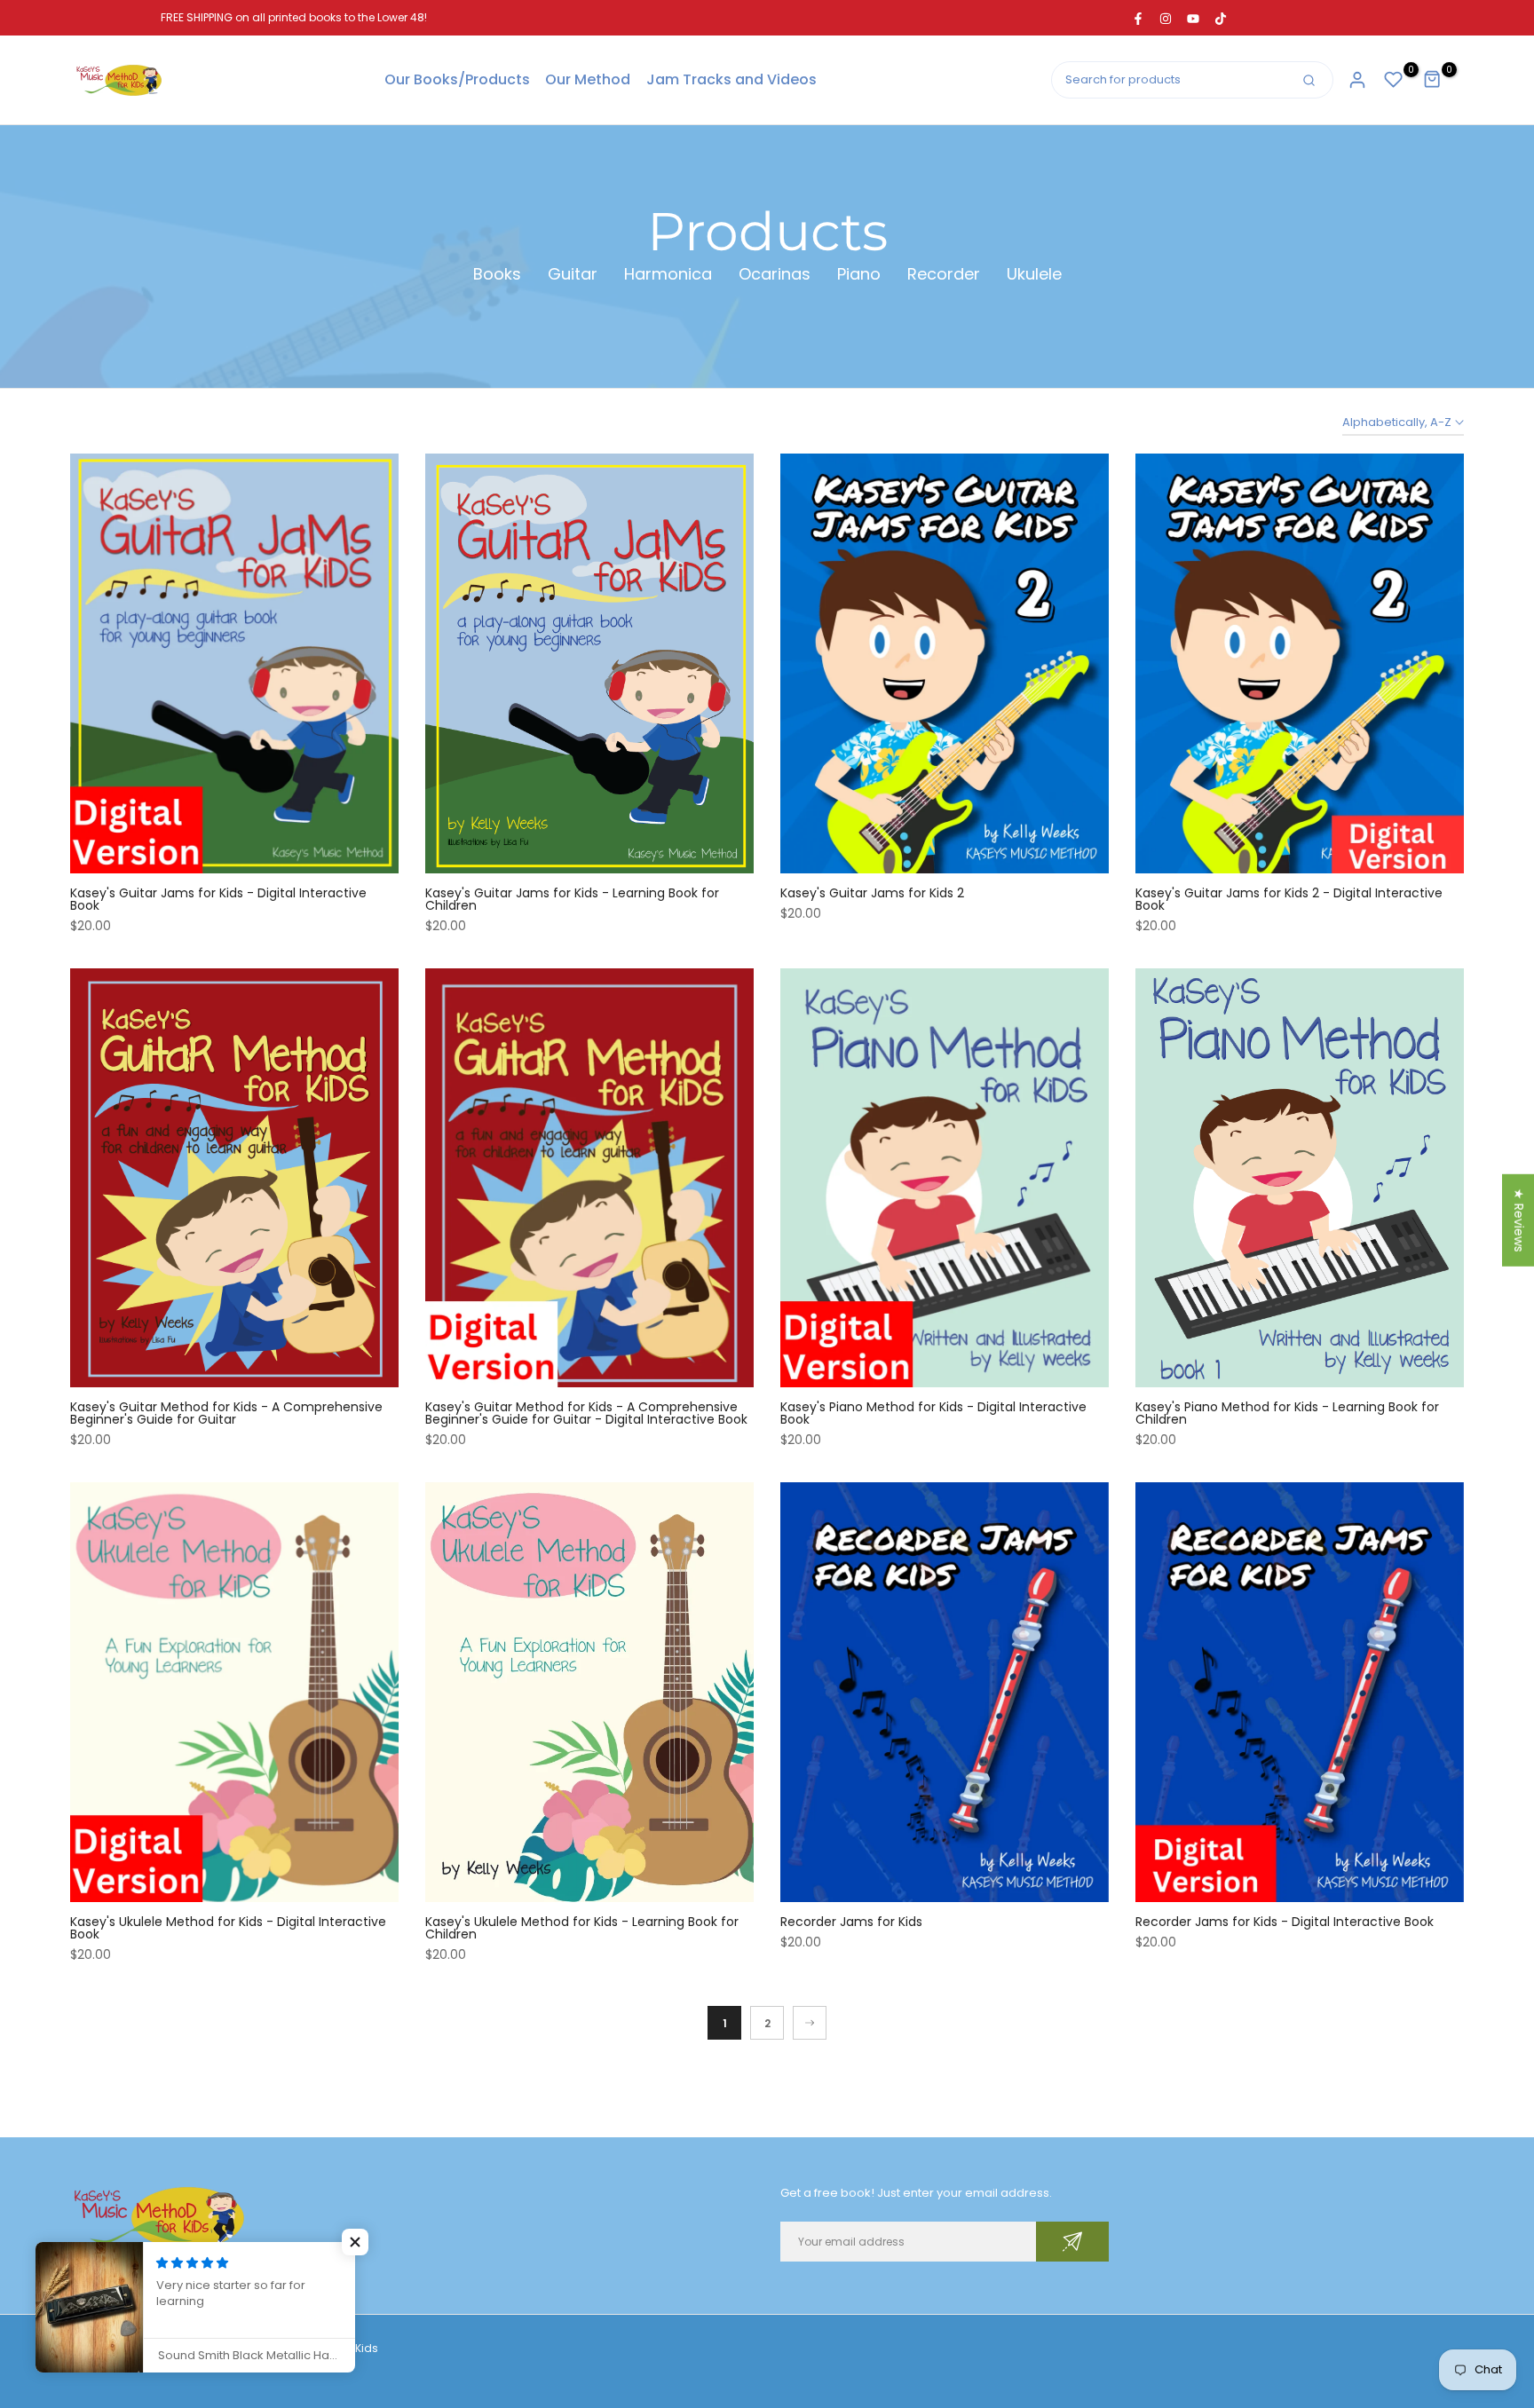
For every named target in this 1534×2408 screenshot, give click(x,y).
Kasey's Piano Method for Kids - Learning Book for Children (1287, 1413)
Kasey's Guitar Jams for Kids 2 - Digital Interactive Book (1289, 899)
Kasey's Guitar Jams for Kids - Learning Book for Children (572, 899)
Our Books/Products (457, 79)
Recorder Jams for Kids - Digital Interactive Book (1285, 1922)
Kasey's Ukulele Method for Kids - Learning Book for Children (582, 1928)
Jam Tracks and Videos (731, 79)
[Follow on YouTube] (1192, 18)
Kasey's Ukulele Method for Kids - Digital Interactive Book (228, 1928)
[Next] (810, 2023)
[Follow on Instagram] (1165, 18)
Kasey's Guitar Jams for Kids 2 (872, 893)
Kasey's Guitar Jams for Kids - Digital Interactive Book (218, 899)
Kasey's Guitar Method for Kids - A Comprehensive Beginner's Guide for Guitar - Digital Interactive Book (586, 1413)
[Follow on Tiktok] (1220, 18)
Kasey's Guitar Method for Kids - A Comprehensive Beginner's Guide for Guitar (226, 1413)
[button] (355, 2242)
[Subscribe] (1072, 2242)
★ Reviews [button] (1519, 1220)
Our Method (588, 79)
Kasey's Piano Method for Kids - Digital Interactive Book (933, 1413)
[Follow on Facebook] (1137, 18)
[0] (1394, 80)
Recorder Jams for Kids (851, 1922)
